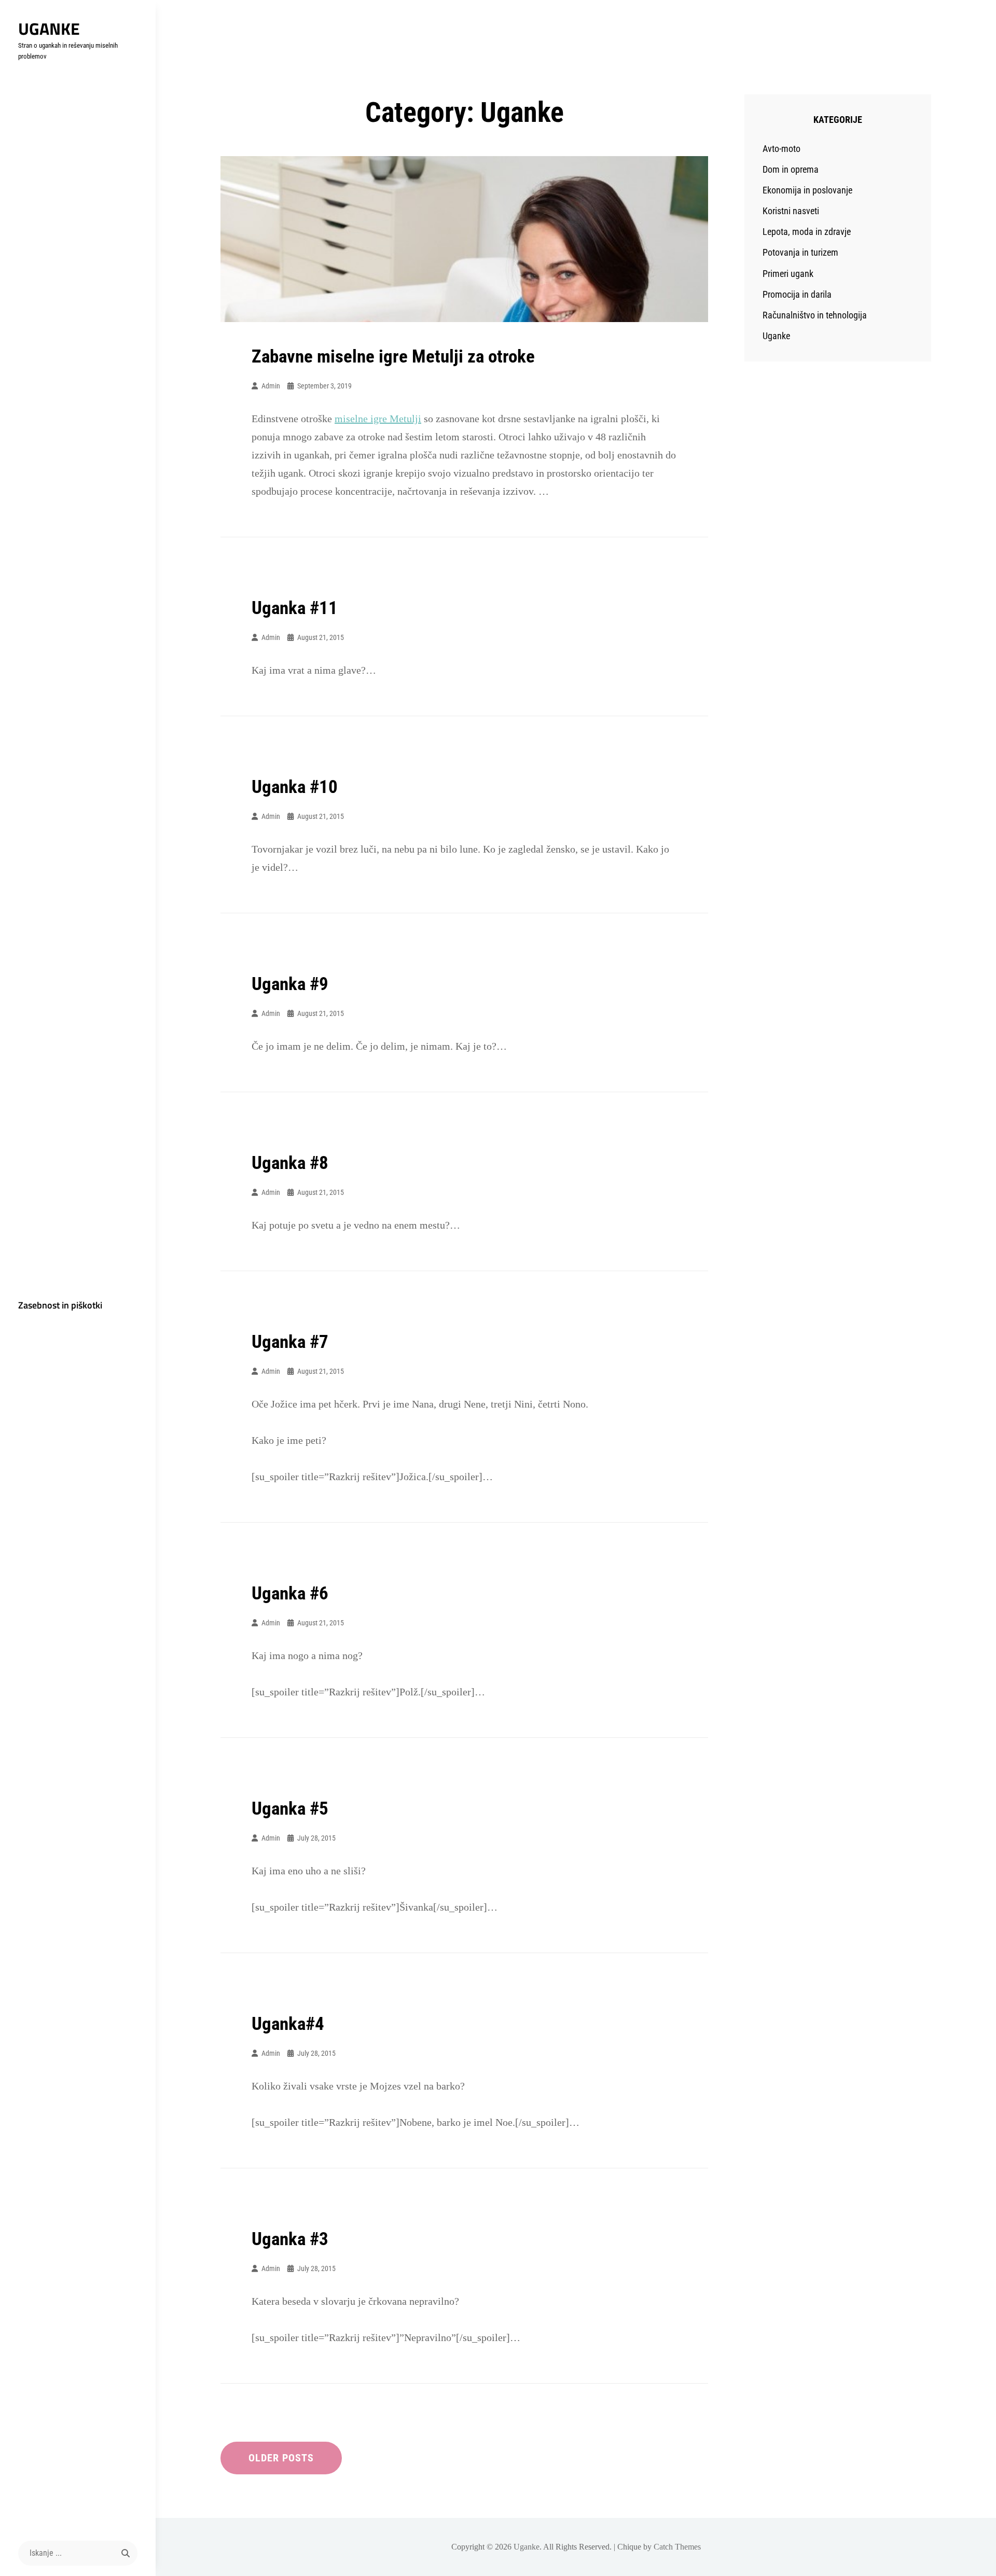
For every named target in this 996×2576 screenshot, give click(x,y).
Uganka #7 (290, 1342)
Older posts (281, 2458)
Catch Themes (677, 2547)
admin (271, 386)
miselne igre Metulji (378, 419)
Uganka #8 (290, 1163)
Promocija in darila (797, 294)
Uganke (49, 29)
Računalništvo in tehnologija (815, 315)
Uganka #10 (295, 787)
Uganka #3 (290, 2239)
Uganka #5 (290, 1809)
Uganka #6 (290, 1593)
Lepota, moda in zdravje (807, 232)
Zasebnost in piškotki (60, 1305)
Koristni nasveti (791, 211)
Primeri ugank (788, 274)
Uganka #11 (295, 608)
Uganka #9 (290, 984)
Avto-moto (781, 149)
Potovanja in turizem (800, 252)
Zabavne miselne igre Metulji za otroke (393, 357)
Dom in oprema (791, 169)
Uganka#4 (288, 2024)
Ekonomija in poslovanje (807, 190)
